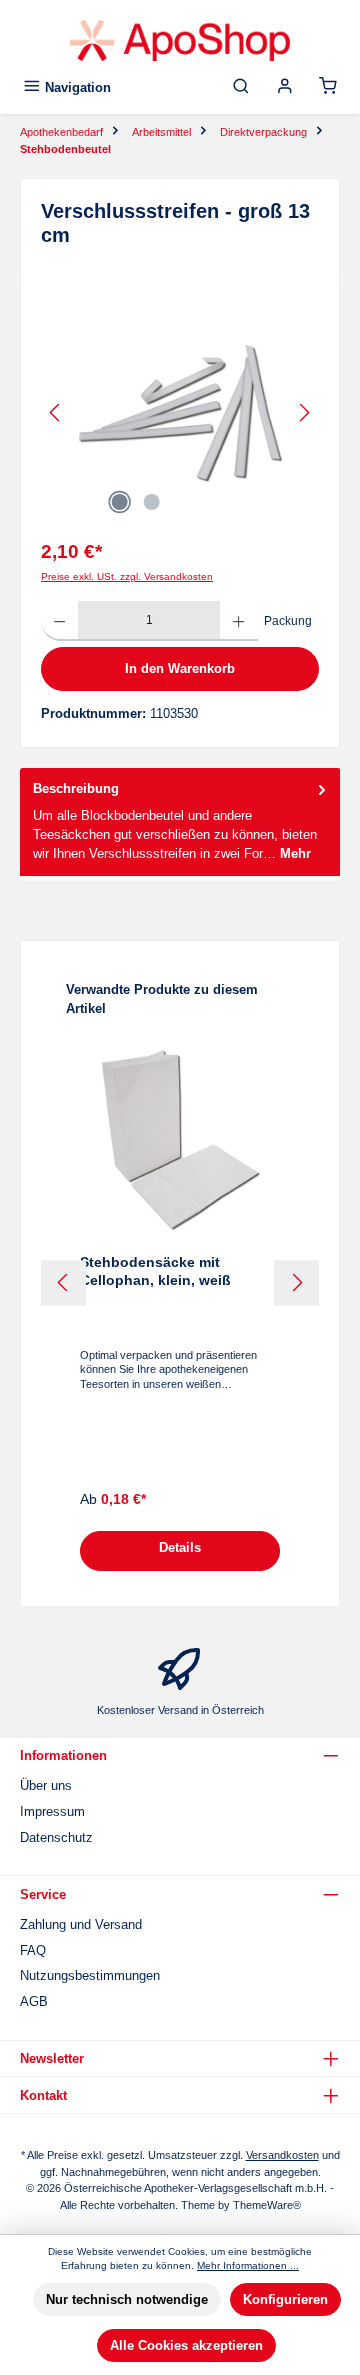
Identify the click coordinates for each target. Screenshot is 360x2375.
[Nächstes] (304, 412)
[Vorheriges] (56, 412)
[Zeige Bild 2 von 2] (151, 502)
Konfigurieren (285, 2299)
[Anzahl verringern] (59, 621)
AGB (34, 2001)
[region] (180, 412)
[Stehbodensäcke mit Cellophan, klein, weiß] (180, 1139)
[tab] (180, 821)
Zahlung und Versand (81, 1924)
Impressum (52, 1811)
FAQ (33, 1950)
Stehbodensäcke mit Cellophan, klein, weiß (155, 1271)
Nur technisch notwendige (127, 2299)
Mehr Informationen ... (248, 2265)
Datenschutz (56, 1837)
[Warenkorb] (328, 87)
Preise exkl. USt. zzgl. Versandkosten (127, 576)
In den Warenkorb (180, 668)
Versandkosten (282, 2155)
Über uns (46, 1785)
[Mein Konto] (285, 87)
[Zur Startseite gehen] (180, 40)
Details (180, 1547)
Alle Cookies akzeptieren (186, 2345)
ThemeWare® (267, 2205)
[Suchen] (241, 87)
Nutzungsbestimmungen (90, 1975)
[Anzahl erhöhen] (238, 621)
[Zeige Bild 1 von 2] (119, 502)
